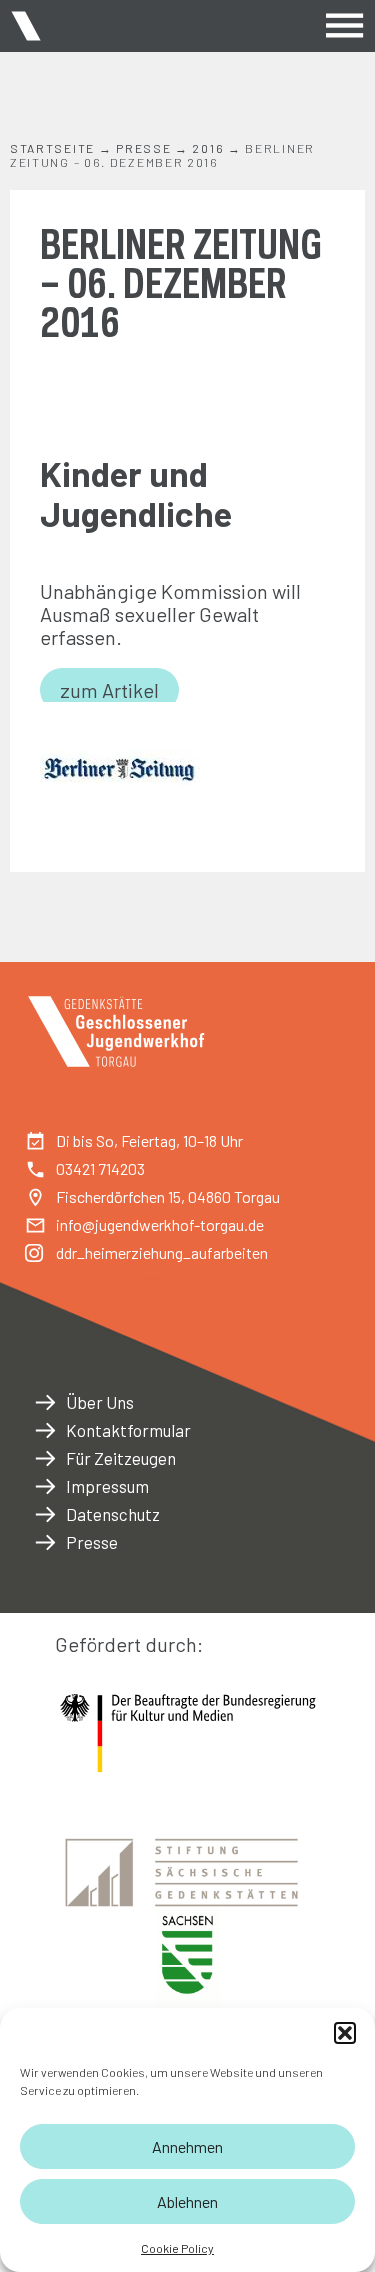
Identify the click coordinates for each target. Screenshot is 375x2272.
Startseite (52, 148)
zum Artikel (109, 690)
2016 (208, 148)
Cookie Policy (177, 2248)
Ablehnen (187, 2201)
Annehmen (187, 2146)
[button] (345, 2033)
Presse (143, 148)
